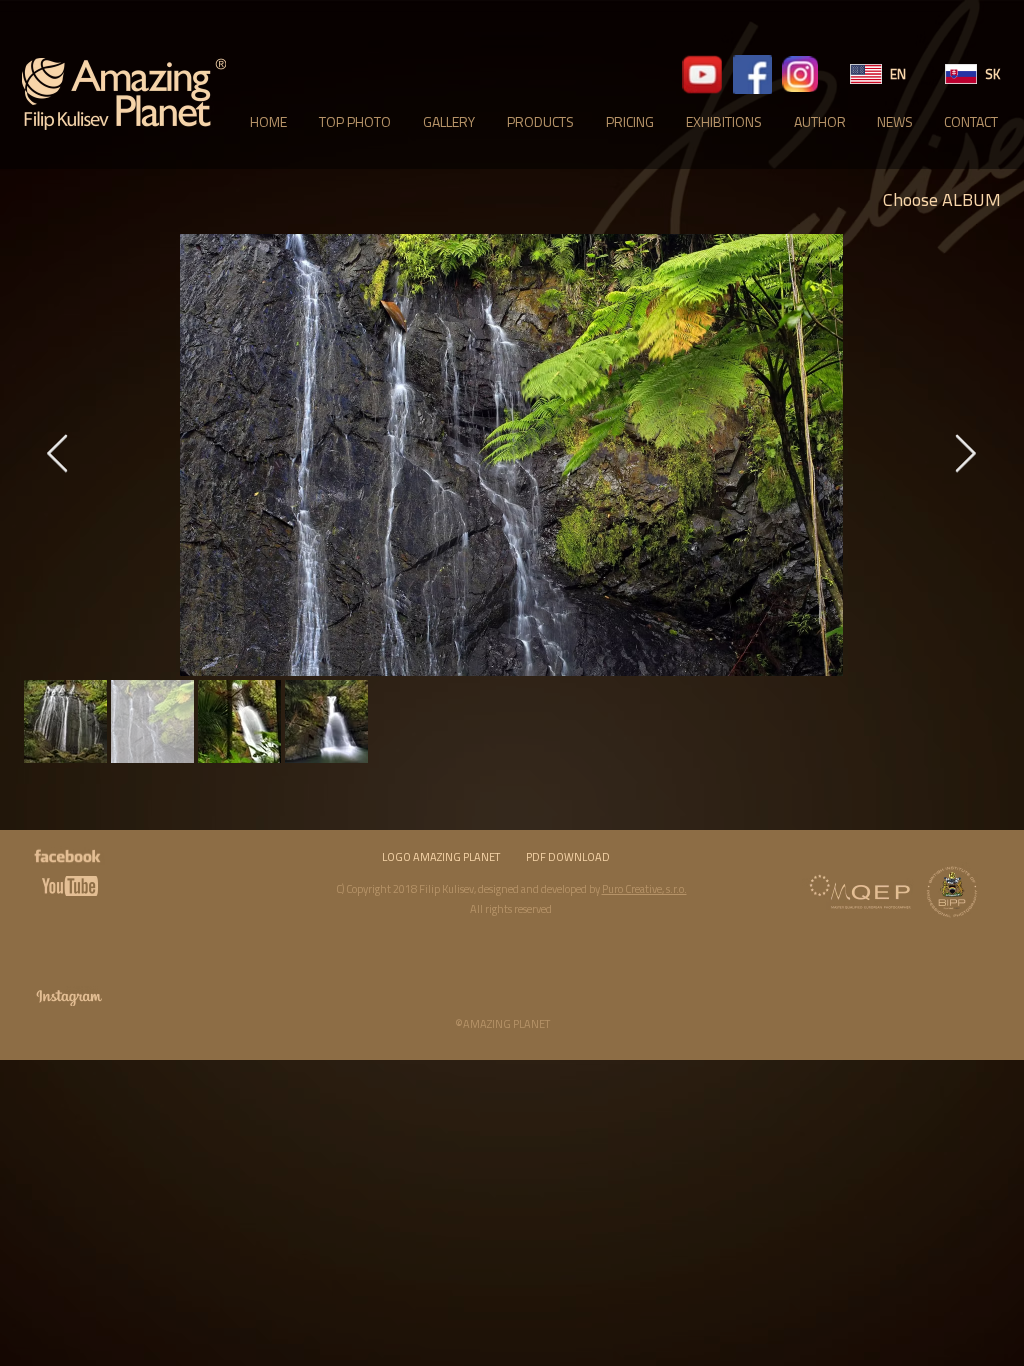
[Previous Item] (57, 455)
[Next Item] (965, 455)
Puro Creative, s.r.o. (644, 889)
